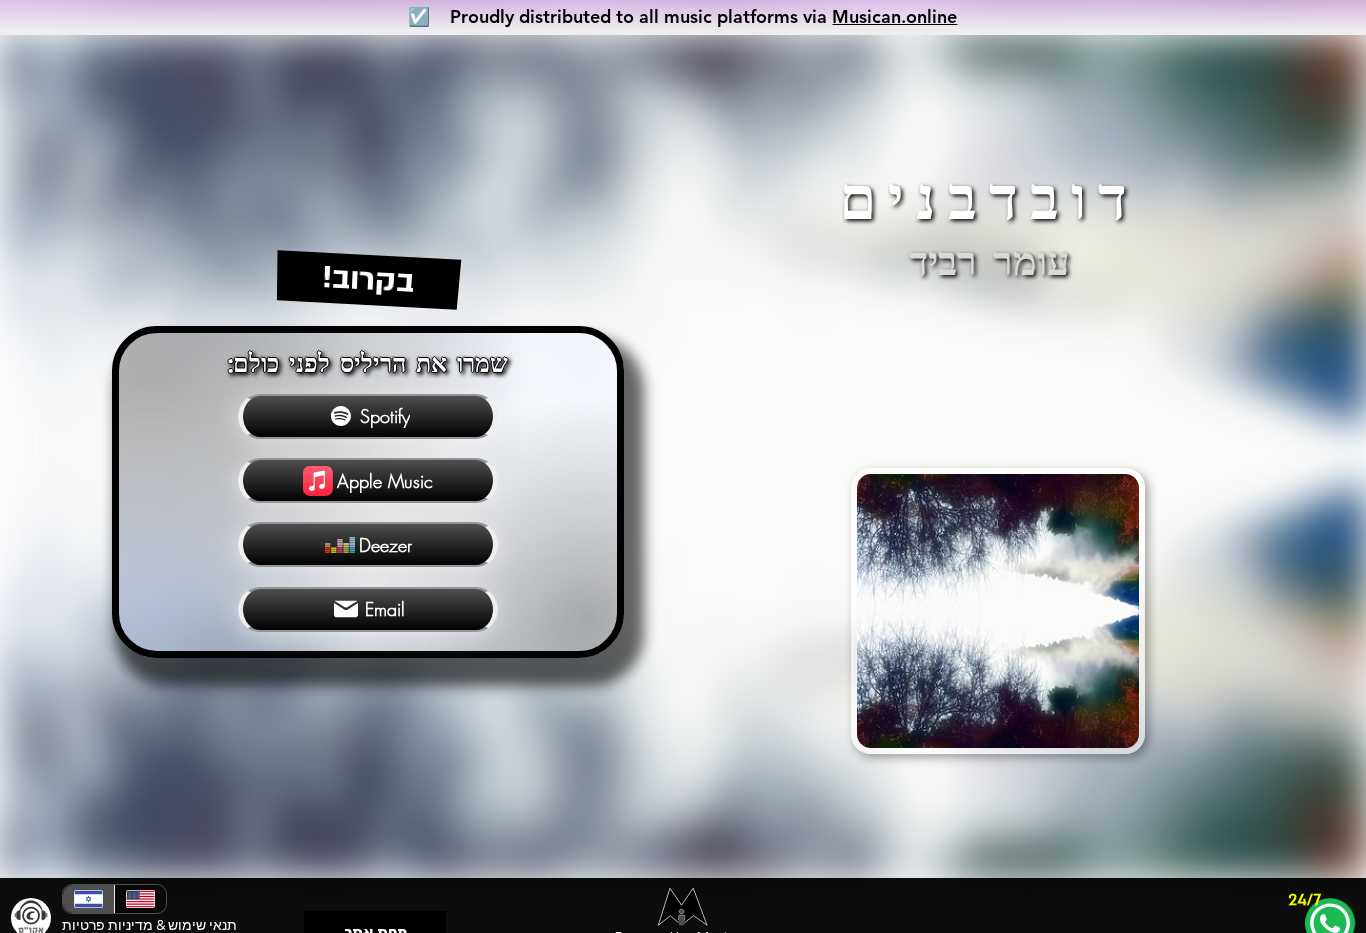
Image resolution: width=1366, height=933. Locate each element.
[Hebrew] (88, 899)
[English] (140, 899)
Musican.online (894, 16)
